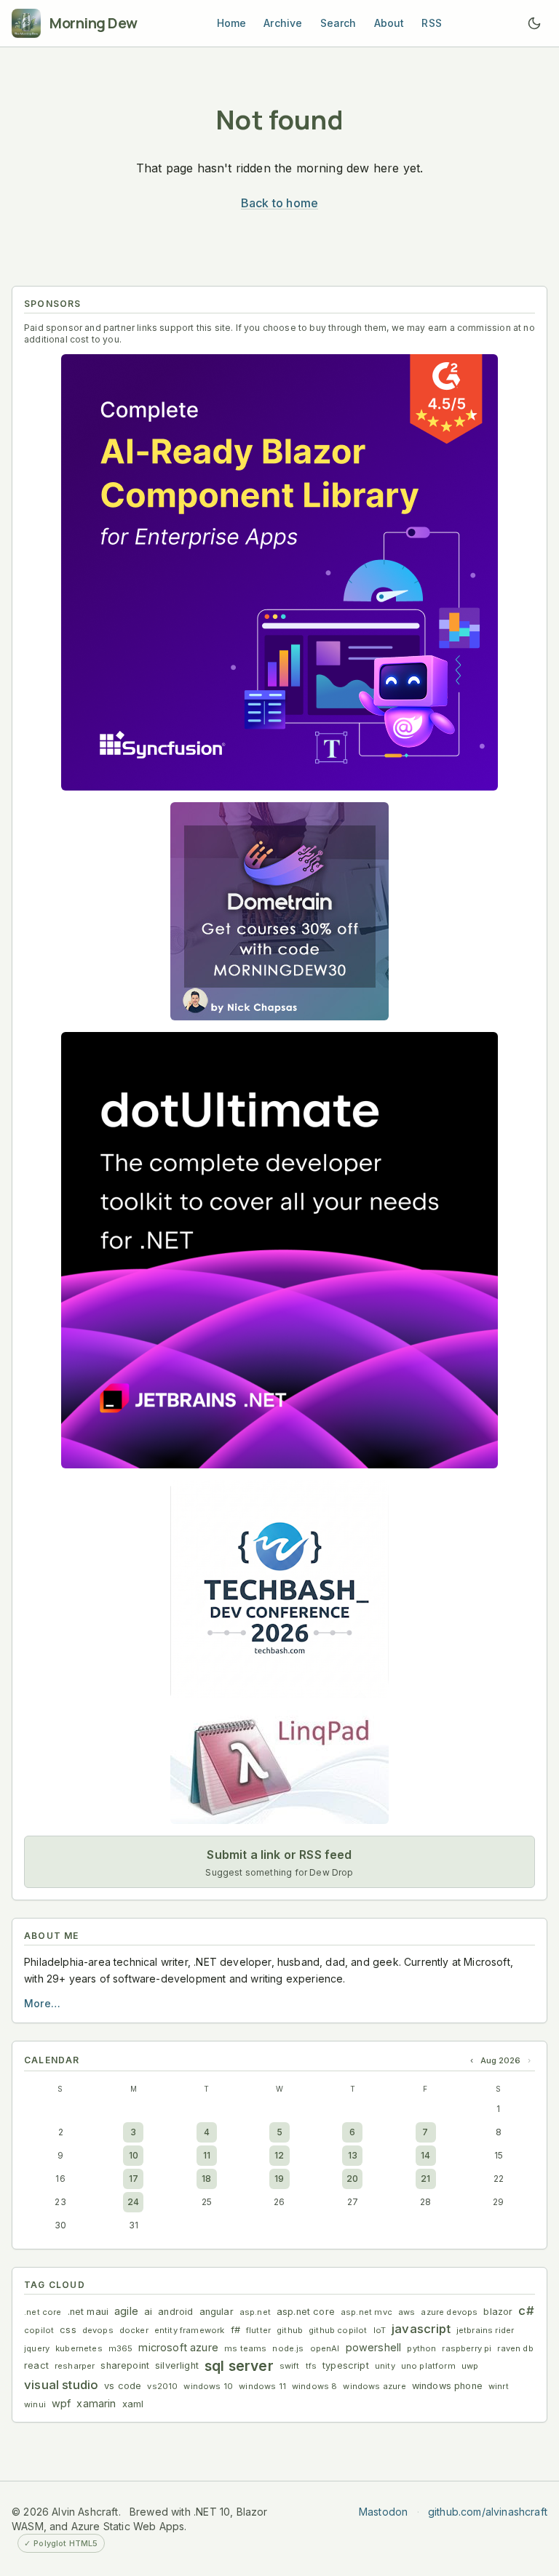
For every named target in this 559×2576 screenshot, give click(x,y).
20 (352, 2179)
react (36, 2365)
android (175, 2312)
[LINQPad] (279, 1767)
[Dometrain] (279, 911)
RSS (432, 23)
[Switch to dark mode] (534, 23)
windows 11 (262, 2386)
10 (134, 2155)
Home (232, 23)
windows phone (447, 2386)
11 (207, 2155)
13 (353, 2155)
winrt (499, 2386)
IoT (380, 2330)
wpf (62, 2403)
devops (98, 2330)
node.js (288, 2348)
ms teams (245, 2348)
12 (279, 2155)
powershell (374, 2347)
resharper (75, 2366)
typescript (346, 2365)
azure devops (449, 2312)
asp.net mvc (366, 2312)
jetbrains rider (485, 2330)
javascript (421, 2329)
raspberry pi (467, 2348)
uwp (470, 2366)
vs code (123, 2386)
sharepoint (125, 2365)
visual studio (61, 2385)
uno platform (428, 2366)
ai (148, 2312)
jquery (37, 2348)
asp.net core (306, 2312)
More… (42, 2003)
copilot (39, 2330)
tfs (312, 2366)
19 (279, 2179)
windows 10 (208, 2386)
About (389, 23)
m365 (121, 2348)
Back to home (279, 203)
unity (385, 2366)
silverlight (177, 2365)
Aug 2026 (500, 2060)
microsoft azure (178, 2347)
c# (526, 2311)
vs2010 (162, 2386)
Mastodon (383, 2512)
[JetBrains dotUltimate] (279, 1250)
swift (290, 2366)
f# (235, 2330)
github (290, 2330)
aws (407, 2312)
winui (35, 2404)
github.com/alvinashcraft (488, 2512)
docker (134, 2330)
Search (338, 23)
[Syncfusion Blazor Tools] (279, 572)
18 (206, 2179)
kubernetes (79, 2348)
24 (133, 2202)
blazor (498, 2312)
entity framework (190, 2330)
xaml (133, 2404)
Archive (283, 23)
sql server (239, 2366)
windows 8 (315, 2386)
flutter (258, 2330)
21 (425, 2179)
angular (217, 2312)
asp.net (255, 2312)
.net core (43, 2312)
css (68, 2330)
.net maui (88, 2312)
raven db (515, 2348)
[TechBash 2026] (279, 1589)
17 (134, 2179)
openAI (325, 2348)
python (421, 2348)
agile (126, 2311)
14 (425, 2155)
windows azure (374, 2386)
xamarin (96, 2403)
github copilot (338, 2330)
